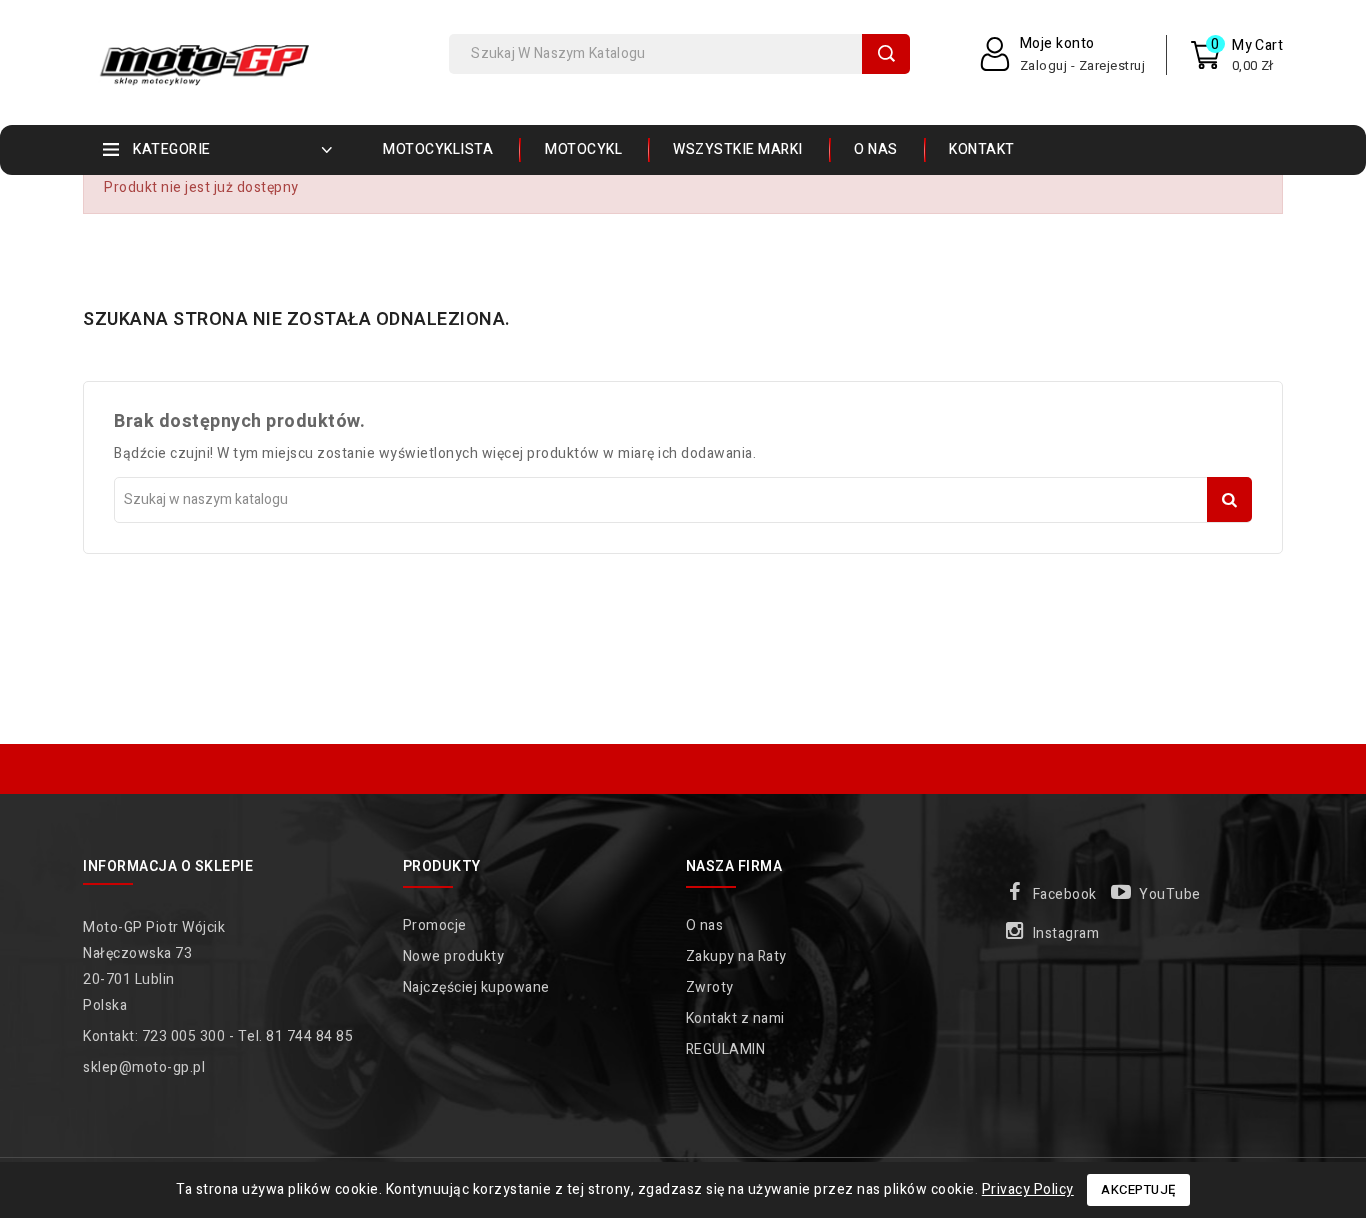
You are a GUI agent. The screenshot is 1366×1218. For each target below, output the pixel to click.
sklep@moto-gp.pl (144, 1067)
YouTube (1170, 894)
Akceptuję (1138, 1189)
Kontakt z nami (735, 1018)
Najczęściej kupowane (476, 987)
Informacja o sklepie (168, 866)
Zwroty (710, 987)
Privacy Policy (1028, 1189)
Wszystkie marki (738, 149)
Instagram (1066, 933)
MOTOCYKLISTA (438, 149)
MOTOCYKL (583, 149)
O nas (876, 149)
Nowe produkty (454, 956)
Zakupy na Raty (736, 956)
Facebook (1065, 894)
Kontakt (982, 149)
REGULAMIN (726, 1049)
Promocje (435, 925)
